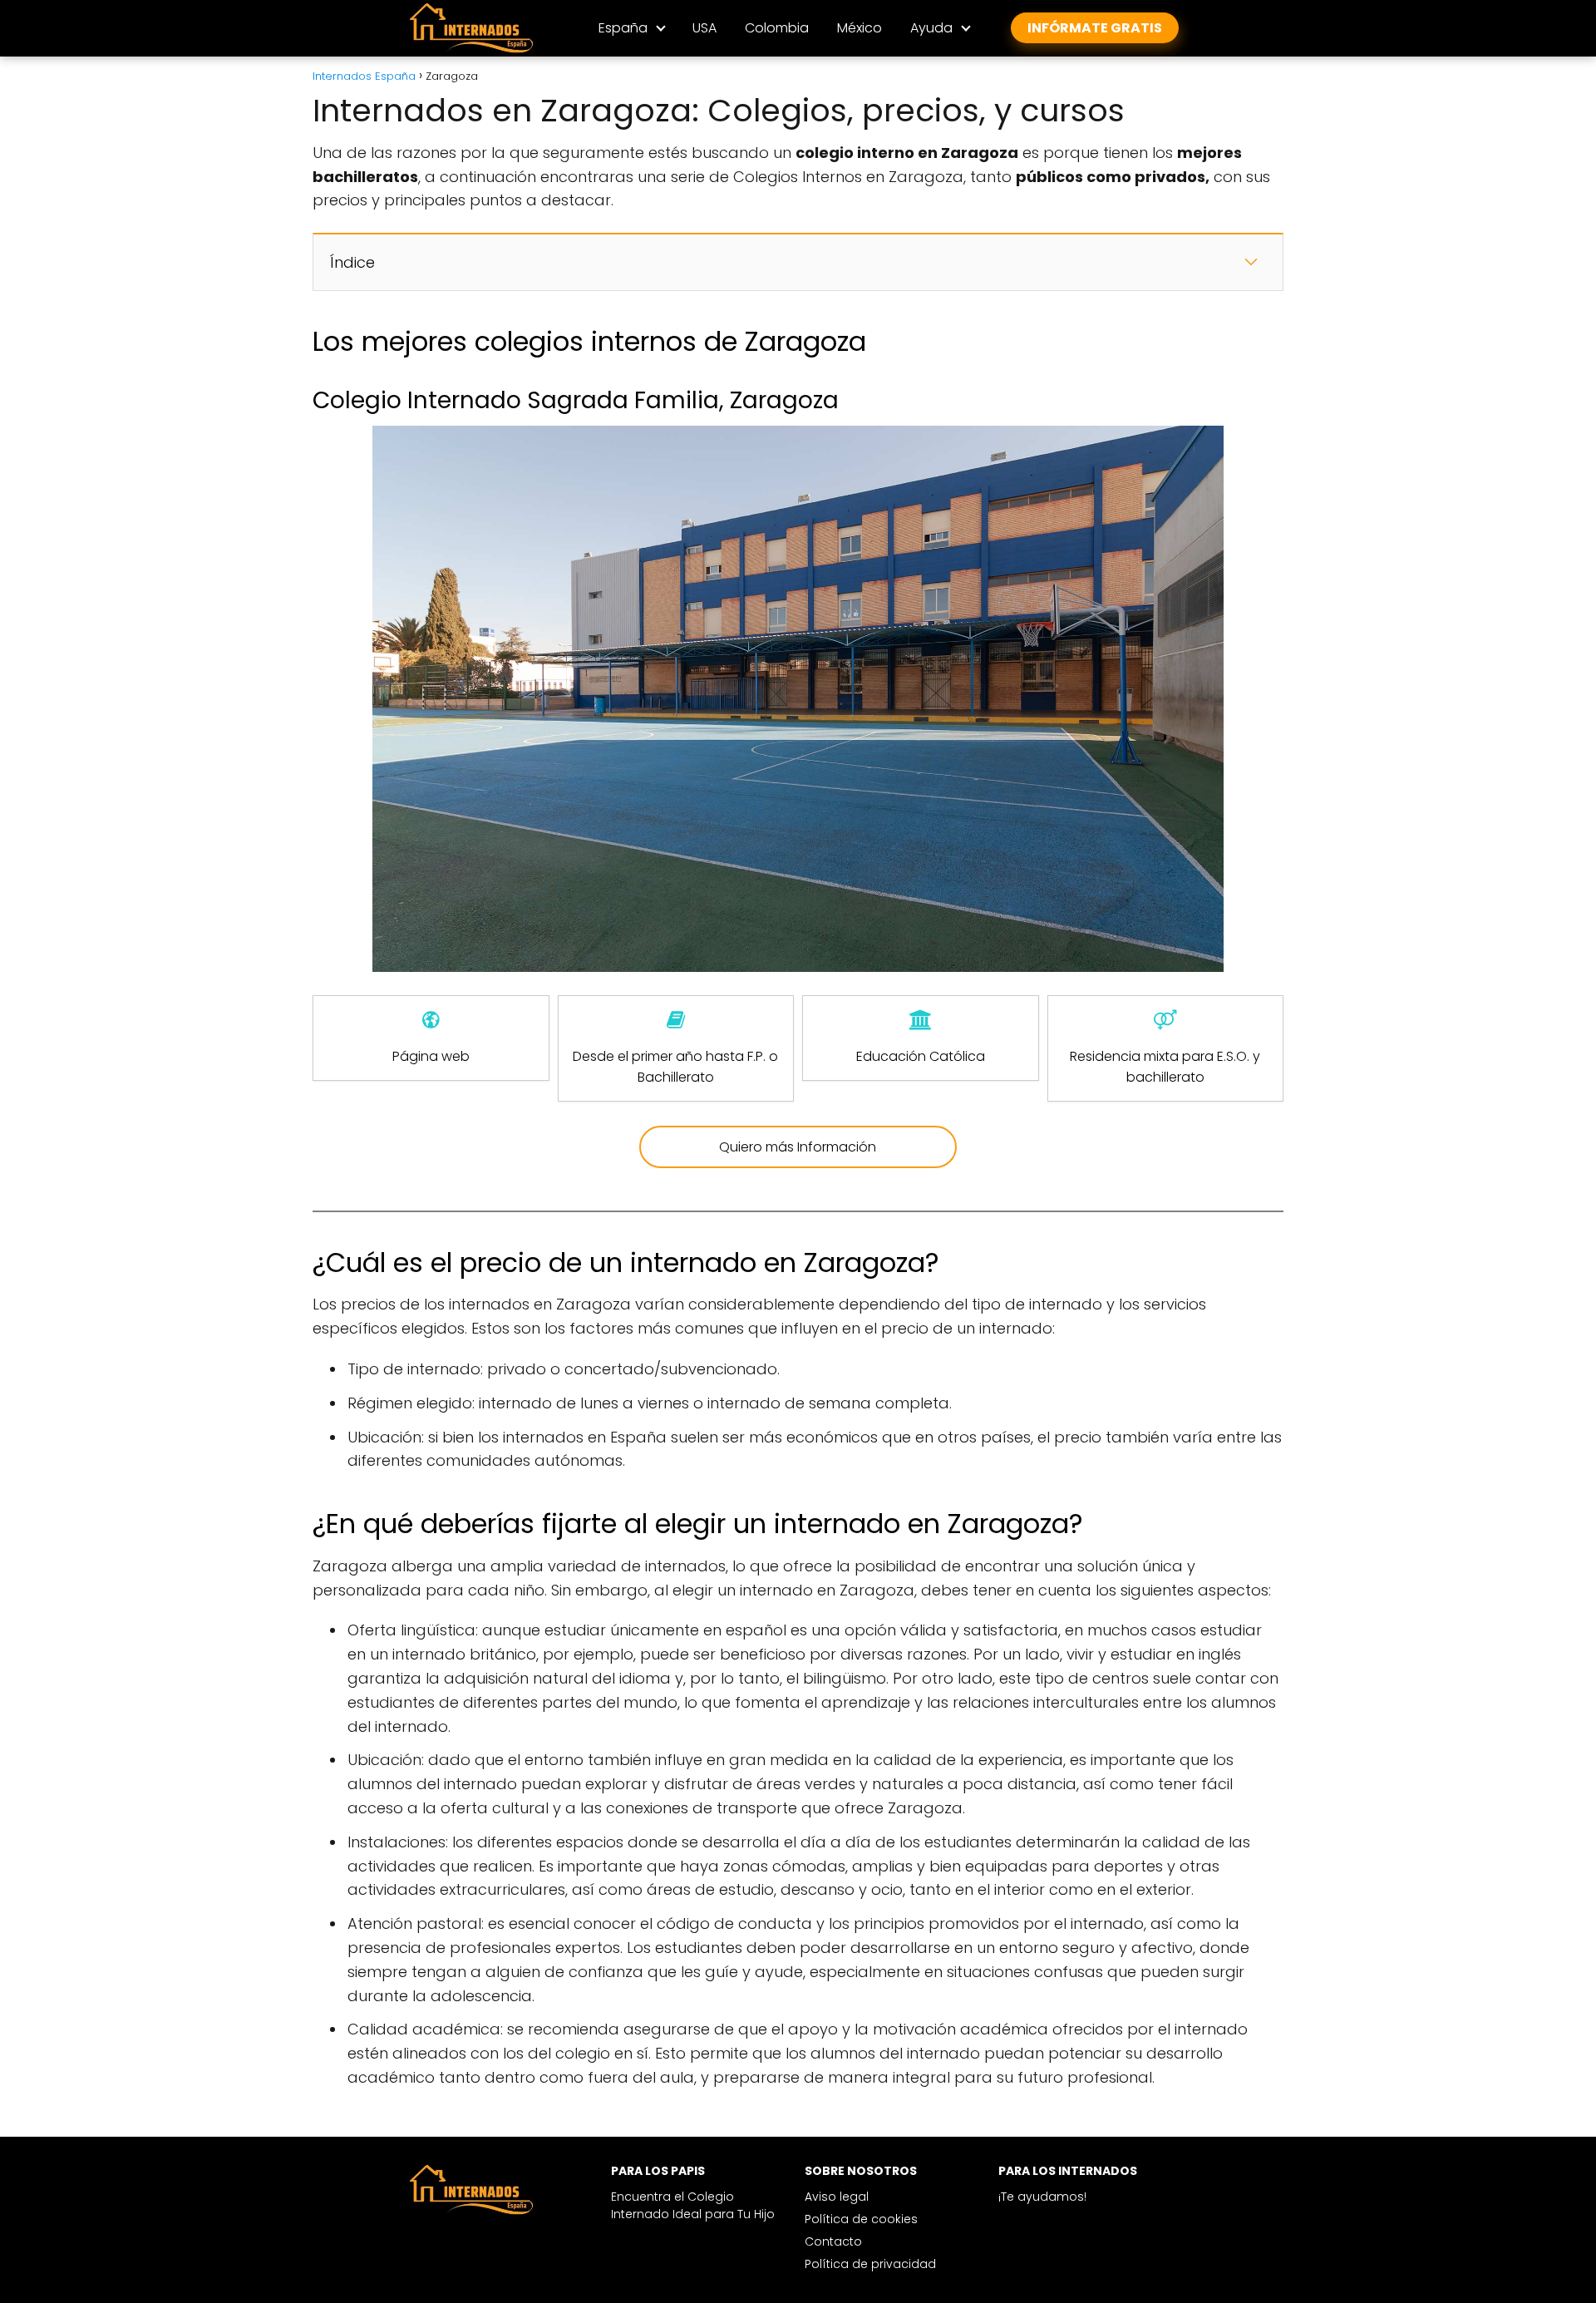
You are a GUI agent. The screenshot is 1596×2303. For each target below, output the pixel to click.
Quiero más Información (798, 1147)
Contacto (833, 2241)
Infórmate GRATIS (1095, 28)
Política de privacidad (870, 2264)
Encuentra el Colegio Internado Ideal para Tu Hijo (693, 2205)
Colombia (777, 28)
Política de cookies (861, 2219)
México (860, 28)
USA (704, 28)
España (623, 28)
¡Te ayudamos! (1042, 2197)
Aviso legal (837, 2197)
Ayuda (931, 28)
